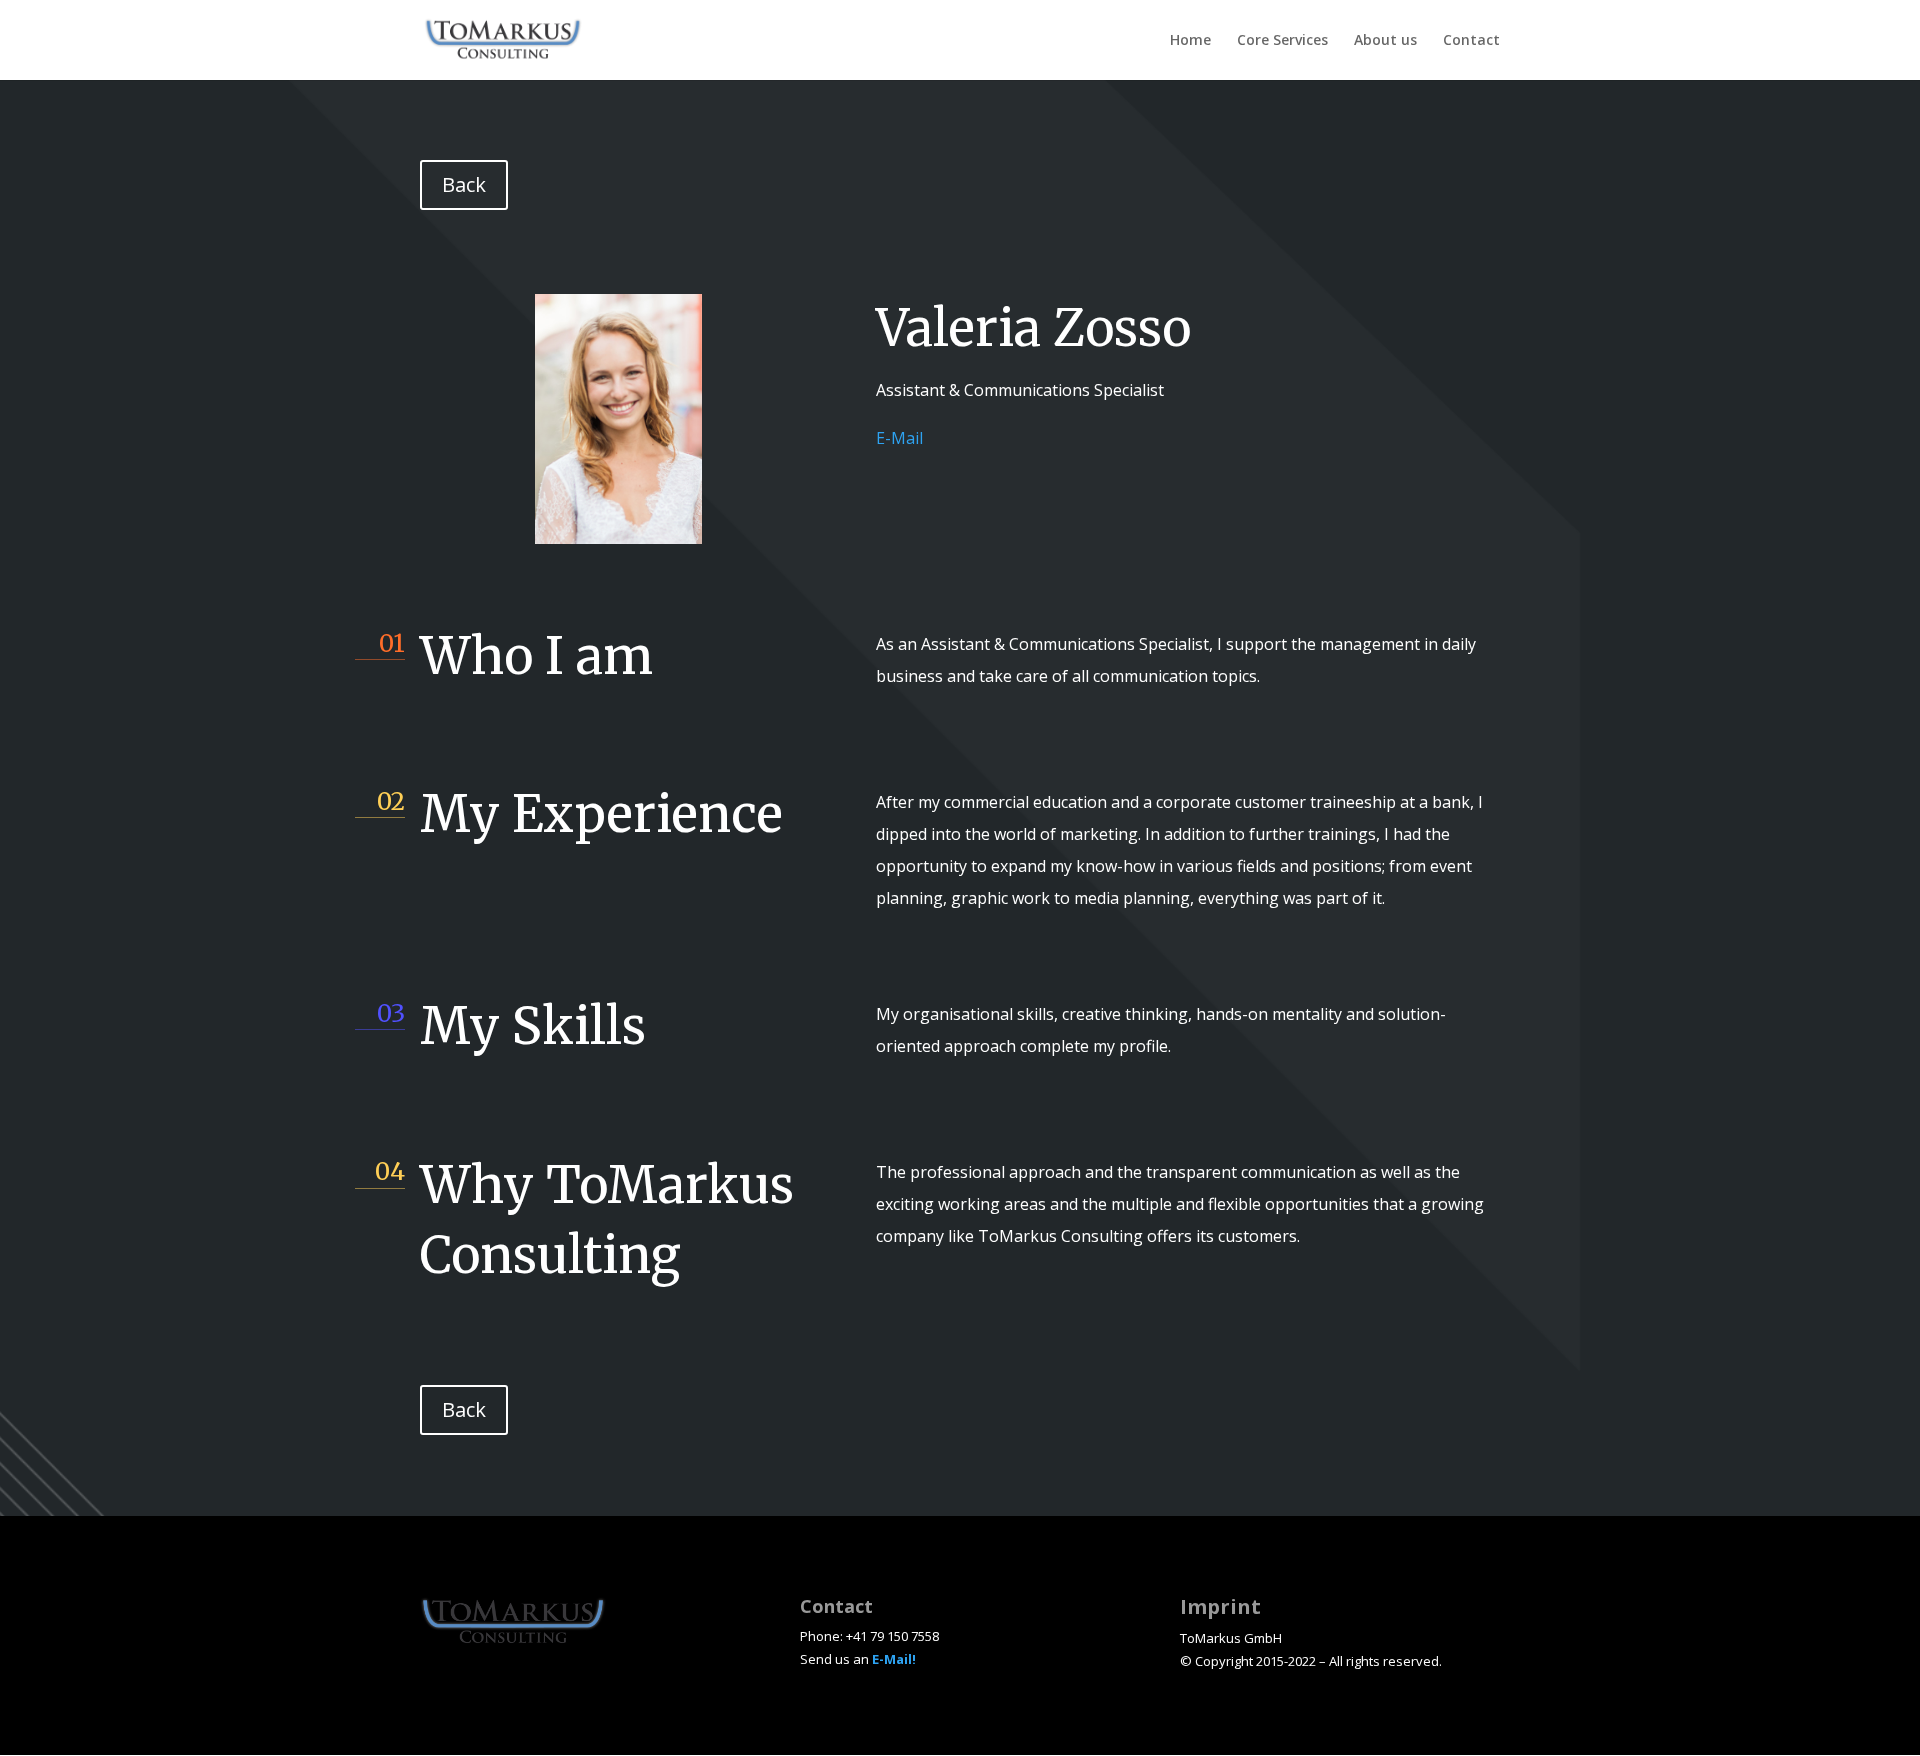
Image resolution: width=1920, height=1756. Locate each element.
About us (1385, 41)
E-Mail (899, 438)
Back (464, 184)
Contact (1471, 41)
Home (1190, 41)
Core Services (1282, 41)
